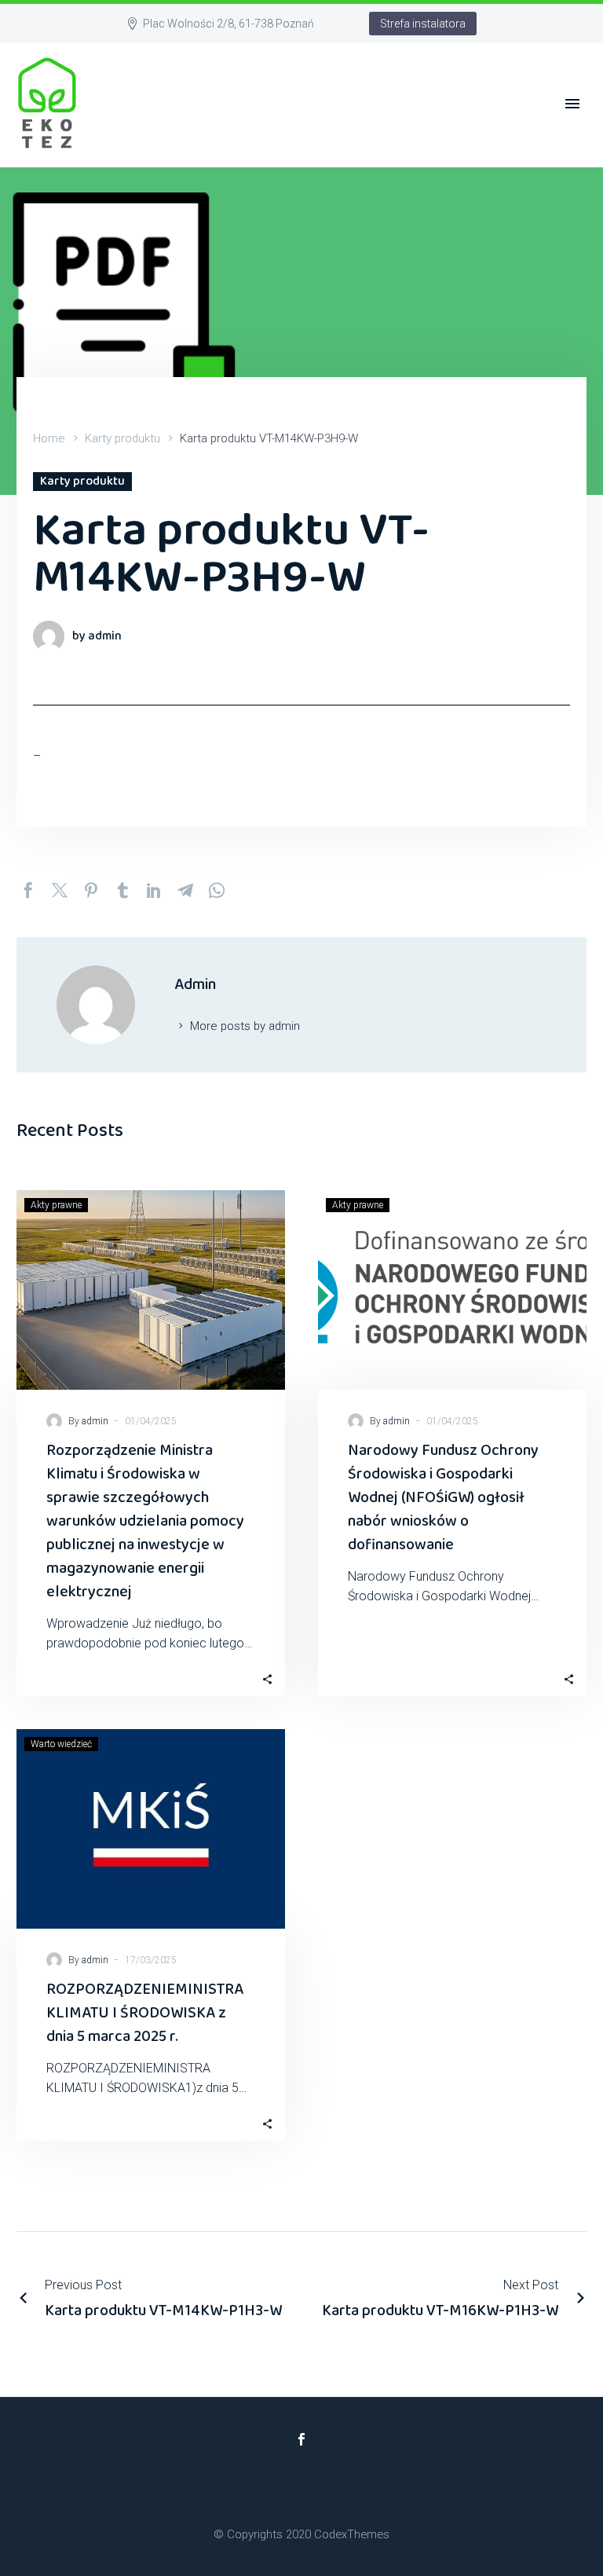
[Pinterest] (91, 890)
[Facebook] (28, 890)
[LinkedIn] (154, 890)
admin (95, 1421)
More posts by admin (245, 1026)
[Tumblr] (122, 890)
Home (49, 438)
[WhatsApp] (217, 890)
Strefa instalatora (423, 24)
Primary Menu (572, 104)
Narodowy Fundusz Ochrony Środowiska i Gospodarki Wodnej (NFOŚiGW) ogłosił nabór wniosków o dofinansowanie (443, 1497)
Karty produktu (122, 438)
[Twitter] (60, 890)
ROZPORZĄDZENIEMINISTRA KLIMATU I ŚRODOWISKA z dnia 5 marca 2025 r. (145, 2013)
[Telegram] (185, 890)
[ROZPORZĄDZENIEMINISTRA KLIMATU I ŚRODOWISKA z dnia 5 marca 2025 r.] (151, 1829)
